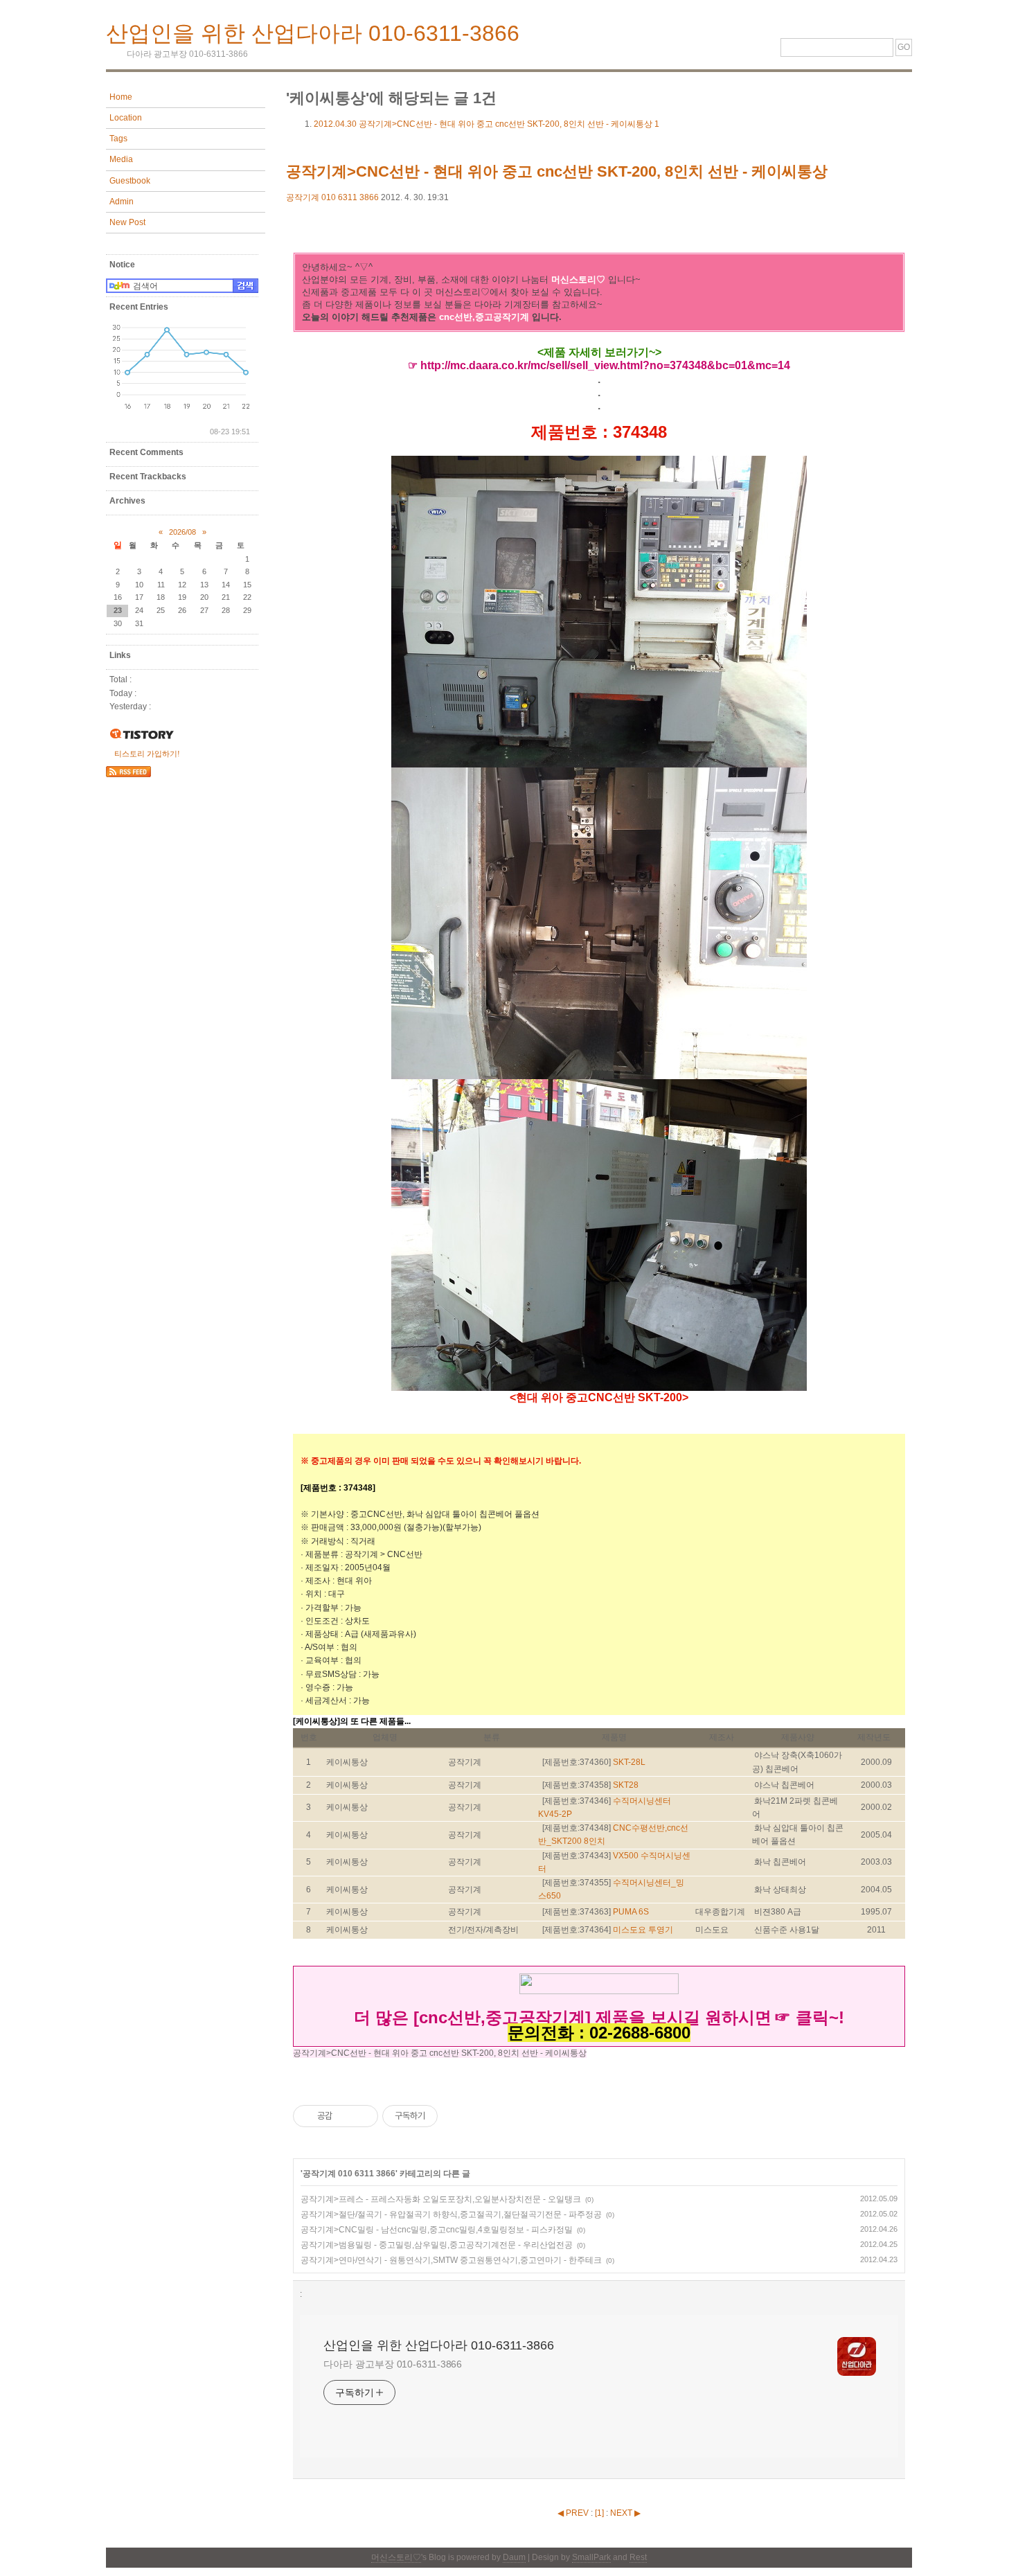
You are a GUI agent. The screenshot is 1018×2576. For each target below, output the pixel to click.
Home (121, 97)
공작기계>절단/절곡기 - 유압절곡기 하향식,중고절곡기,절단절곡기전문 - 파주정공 (451, 2214)
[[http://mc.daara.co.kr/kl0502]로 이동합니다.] (773, 2019)
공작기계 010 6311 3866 (332, 197)
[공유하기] (345, 2116)
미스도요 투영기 (643, 1930)
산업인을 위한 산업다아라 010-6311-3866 (313, 33)
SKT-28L (629, 1762)
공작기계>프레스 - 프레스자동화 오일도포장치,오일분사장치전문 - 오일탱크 (441, 2199)
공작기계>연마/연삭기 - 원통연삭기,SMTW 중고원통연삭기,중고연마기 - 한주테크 (451, 2260)
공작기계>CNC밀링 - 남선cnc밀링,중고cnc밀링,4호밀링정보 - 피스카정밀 (437, 2230)
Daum (514, 2557)
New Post (127, 222)
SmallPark (591, 2557)
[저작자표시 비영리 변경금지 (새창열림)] (456, 2116)
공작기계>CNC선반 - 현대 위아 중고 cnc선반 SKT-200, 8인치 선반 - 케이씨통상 (486, 124)
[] (599, 2513)
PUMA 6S (631, 1912)
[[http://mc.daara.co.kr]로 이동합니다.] (599, 1988)
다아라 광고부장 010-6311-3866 (393, 2364)
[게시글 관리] (363, 2116)
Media (121, 159)
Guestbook (130, 181)
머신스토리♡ (396, 2557)
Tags (118, 139)
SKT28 (626, 1785)
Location (126, 118)
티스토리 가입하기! (147, 754)
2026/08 (182, 532)
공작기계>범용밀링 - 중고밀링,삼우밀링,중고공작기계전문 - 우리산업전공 (437, 2245)
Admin (122, 202)
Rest (638, 2557)
